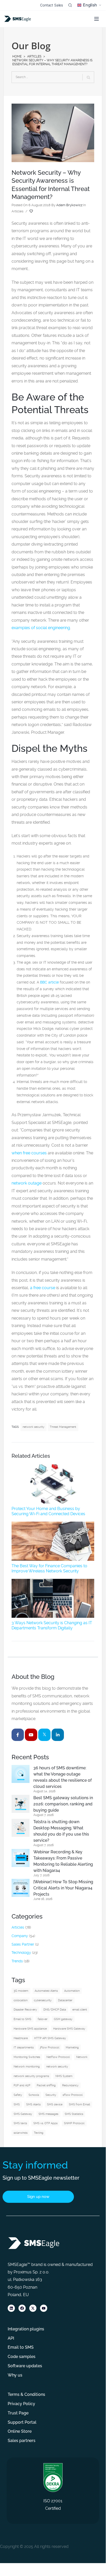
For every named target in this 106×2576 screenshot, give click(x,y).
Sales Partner (23, 1944)
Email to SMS (22, 2019)
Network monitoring (27, 2067)
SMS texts (20, 2123)
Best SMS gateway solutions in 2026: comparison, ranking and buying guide (63, 1804)
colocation (21, 2000)
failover (43, 2019)
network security (33, 1427)
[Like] (32, 211)
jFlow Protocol (50, 2048)
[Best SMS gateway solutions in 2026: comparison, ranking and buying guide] (21, 1804)
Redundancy (70, 2085)
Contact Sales (51, 5)
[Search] (70, 5)
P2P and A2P (22, 2085)
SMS (17, 2104)
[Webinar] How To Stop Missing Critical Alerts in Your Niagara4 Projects (63, 1888)
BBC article (49, 982)
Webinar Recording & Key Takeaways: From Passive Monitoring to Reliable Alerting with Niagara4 (63, 1861)
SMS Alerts (33, 2104)
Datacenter (65, 2000)
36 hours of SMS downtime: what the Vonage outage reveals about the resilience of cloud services (62, 1777)
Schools (34, 2095)
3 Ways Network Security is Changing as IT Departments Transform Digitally (52, 1625)
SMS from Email (79, 2104)
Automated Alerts (46, 1991)
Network (82, 2057)
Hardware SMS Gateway (69, 2029)
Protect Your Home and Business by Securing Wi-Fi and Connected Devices (48, 1511)
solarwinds (21, 2133)
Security (51, 2095)
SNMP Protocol (74, 2123)
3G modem (21, 1991)
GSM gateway (63, 2019)
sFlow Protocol (73, 2095)
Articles (34, 56)
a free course (43, 1288)
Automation (72, 1991)
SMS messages (48, 2114)
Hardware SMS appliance (30, 2029)
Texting (39, 2133)
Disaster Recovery (25, 2010)
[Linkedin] (11, 2308)
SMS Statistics (74, 2114)
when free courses (29, 1153)
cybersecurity (43, 2000)
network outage (27, 1183)
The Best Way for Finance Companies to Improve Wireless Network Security (49, 1568)
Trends (17, 1961)
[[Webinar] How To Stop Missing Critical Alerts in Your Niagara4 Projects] (21, 1888)
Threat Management (63, 1427)
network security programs (31, 2076)
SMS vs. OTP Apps (45, 2123)
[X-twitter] (33, 2308)
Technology (21, 1953)
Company (20, 1936)
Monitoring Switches (27, 2057)
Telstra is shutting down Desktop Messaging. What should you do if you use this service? (61, 1831)
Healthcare (21, 2038)
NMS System (64, 2076)
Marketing (72, 2048)
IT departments (24, 2048)
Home (17, 56)
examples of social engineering (41, 628)
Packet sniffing (46, 2085)
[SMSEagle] (18, 19)
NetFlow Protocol (58, 2057)
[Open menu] (97, 19)
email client (80, 2010)
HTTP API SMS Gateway (50, 2038)
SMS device (55, 2104)
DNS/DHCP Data (55, 2010)
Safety (18, 2095)
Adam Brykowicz (69, 205)
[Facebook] (22, 2308)
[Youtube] (44, 2308)
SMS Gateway (23, 2114)
